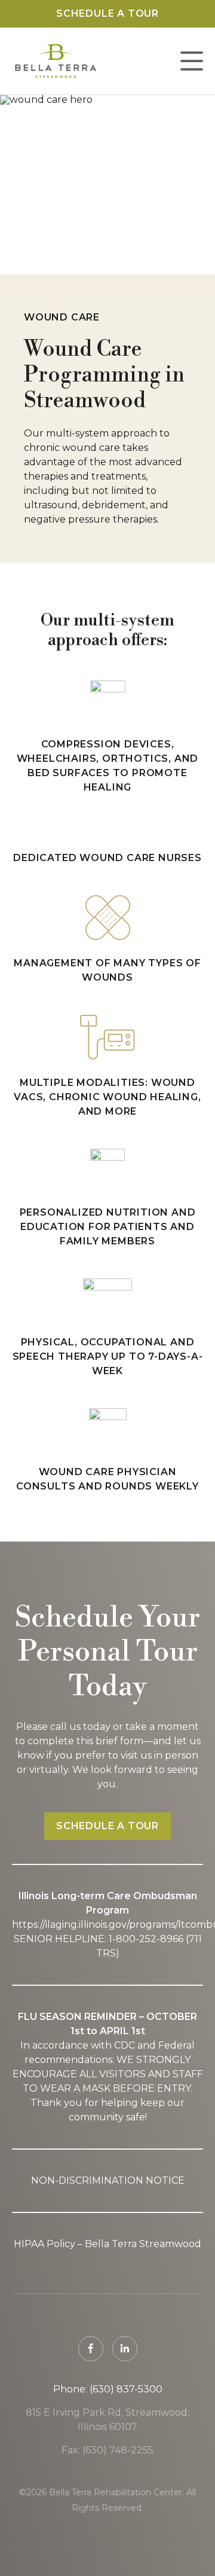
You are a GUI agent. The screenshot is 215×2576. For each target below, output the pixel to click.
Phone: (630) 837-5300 (108, 2389)
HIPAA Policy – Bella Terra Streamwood (107, 2244)
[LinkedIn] (125, 2349)
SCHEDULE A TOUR (107, 1826)
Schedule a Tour (107, 13)
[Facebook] (91, 2349)
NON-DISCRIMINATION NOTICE (108, 2180)
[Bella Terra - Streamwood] (55, 61)
